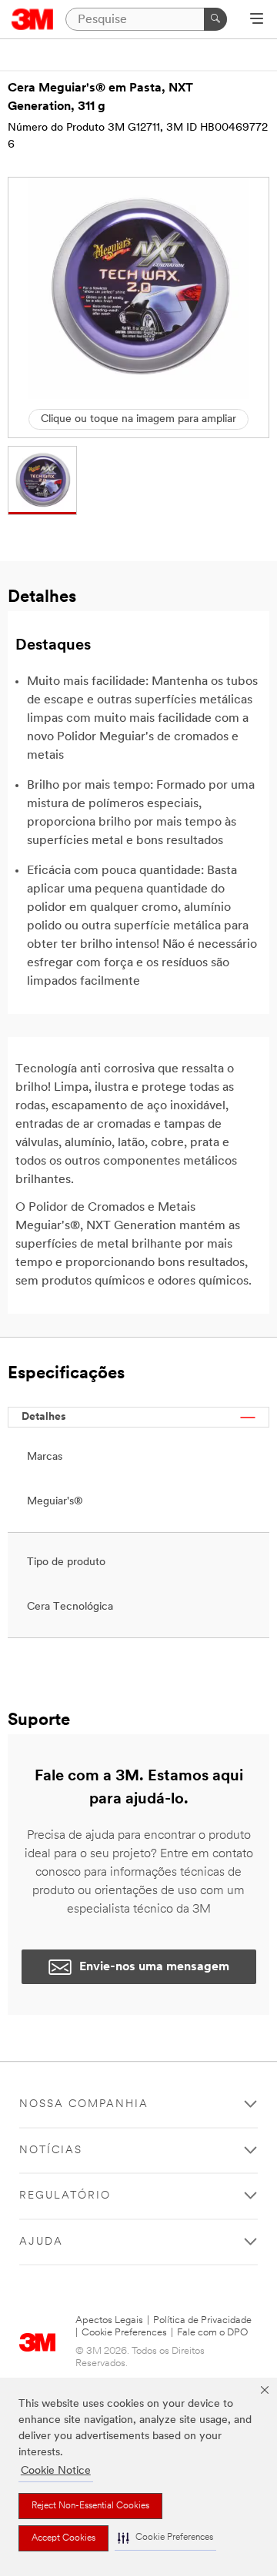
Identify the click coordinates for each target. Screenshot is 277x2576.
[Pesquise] (215, 19)
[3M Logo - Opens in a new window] (33, 19)
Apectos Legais (109, 2320)
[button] (165, 2538)
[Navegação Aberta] (257, 20)
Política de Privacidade (202, 2320)
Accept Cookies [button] (63, 2538)
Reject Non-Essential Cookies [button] (90, 2506)
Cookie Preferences (124, 2333)
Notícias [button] (51, 2151)
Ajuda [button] (41, 2242)
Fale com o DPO (212, 2333)
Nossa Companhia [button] (84, 2104)
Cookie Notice (56, 2471)
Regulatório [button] (65, 2196)
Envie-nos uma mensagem (154, 1967)
